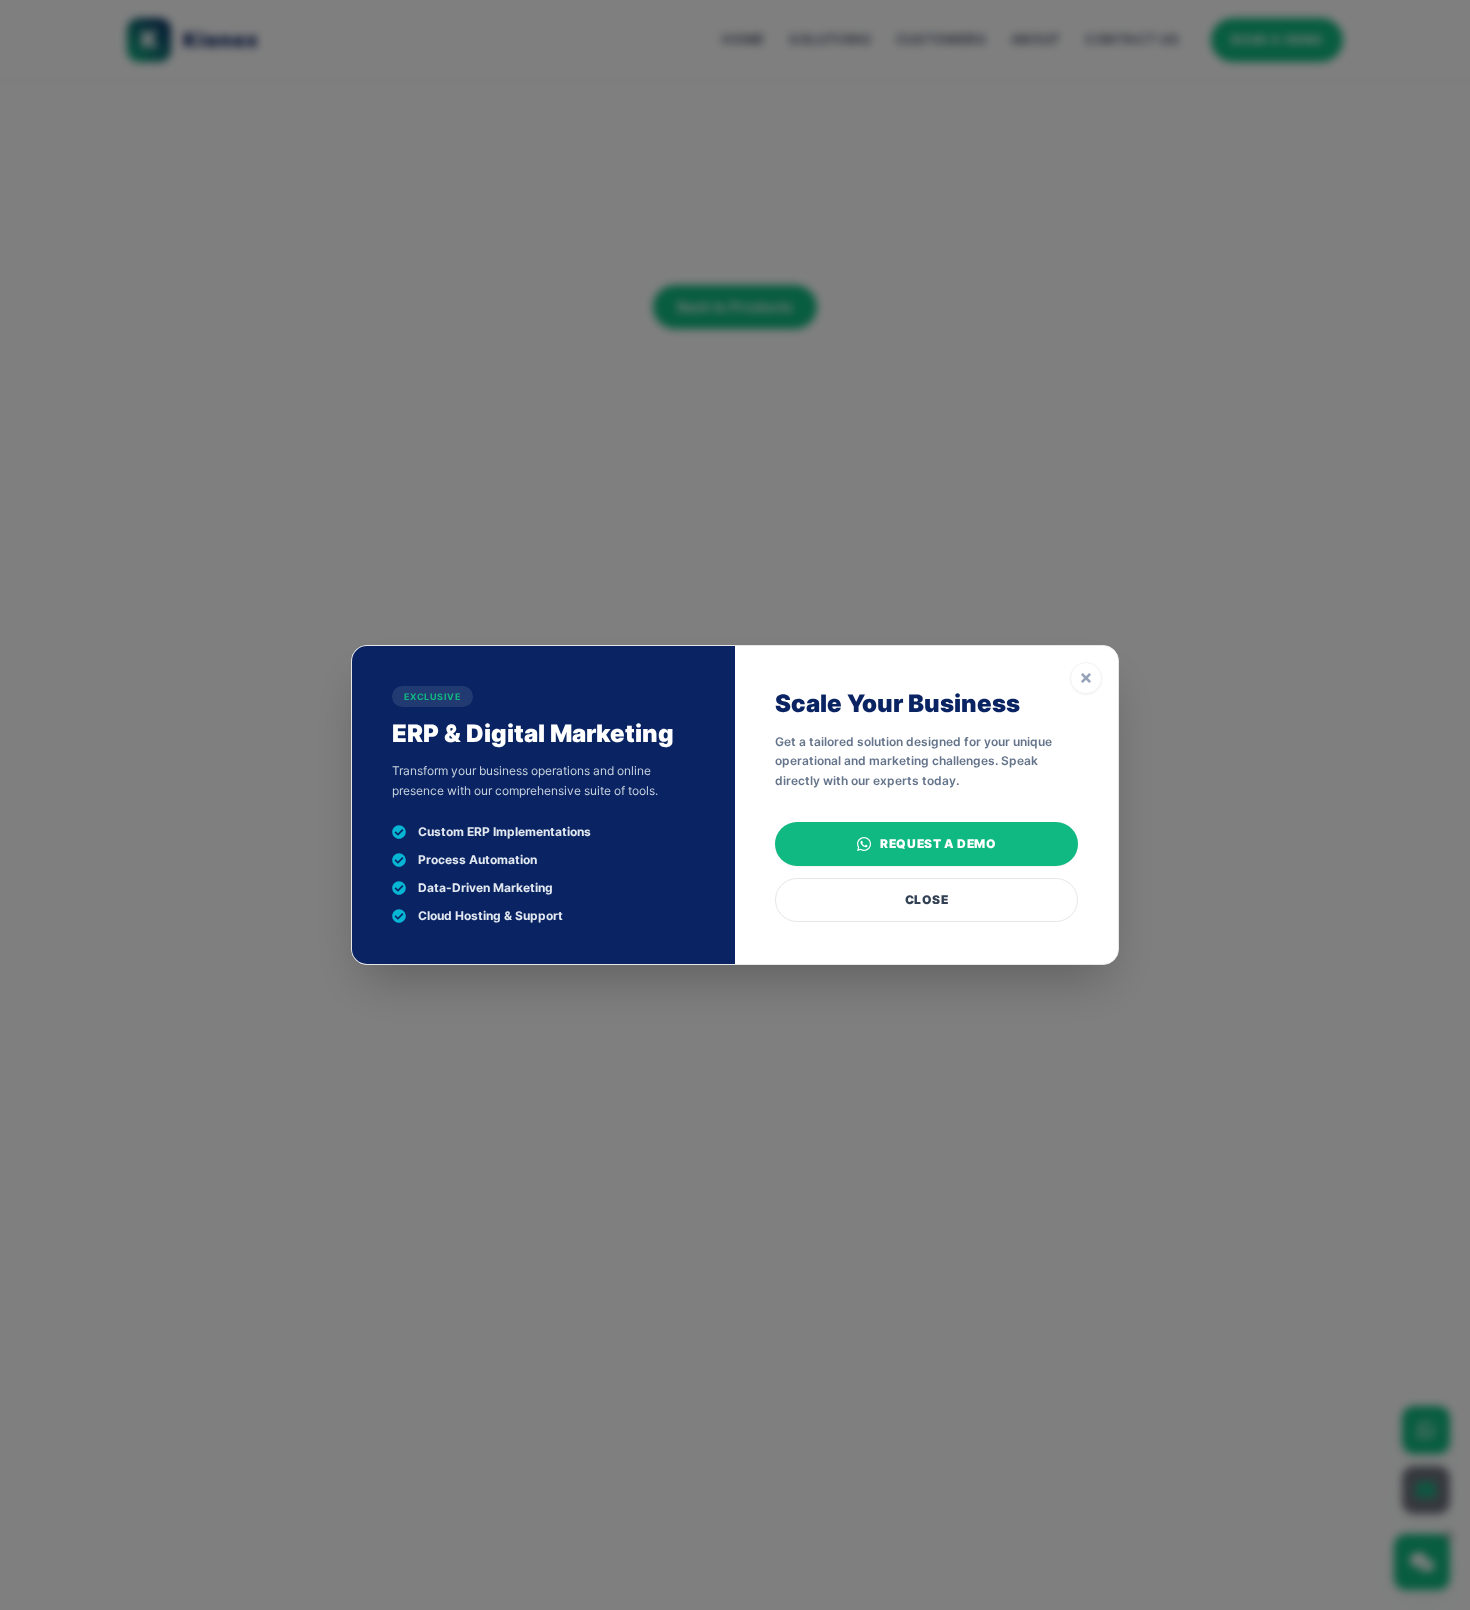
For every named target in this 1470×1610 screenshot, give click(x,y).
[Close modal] (1086, 678)
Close (927, 899)
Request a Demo (938, 843)
